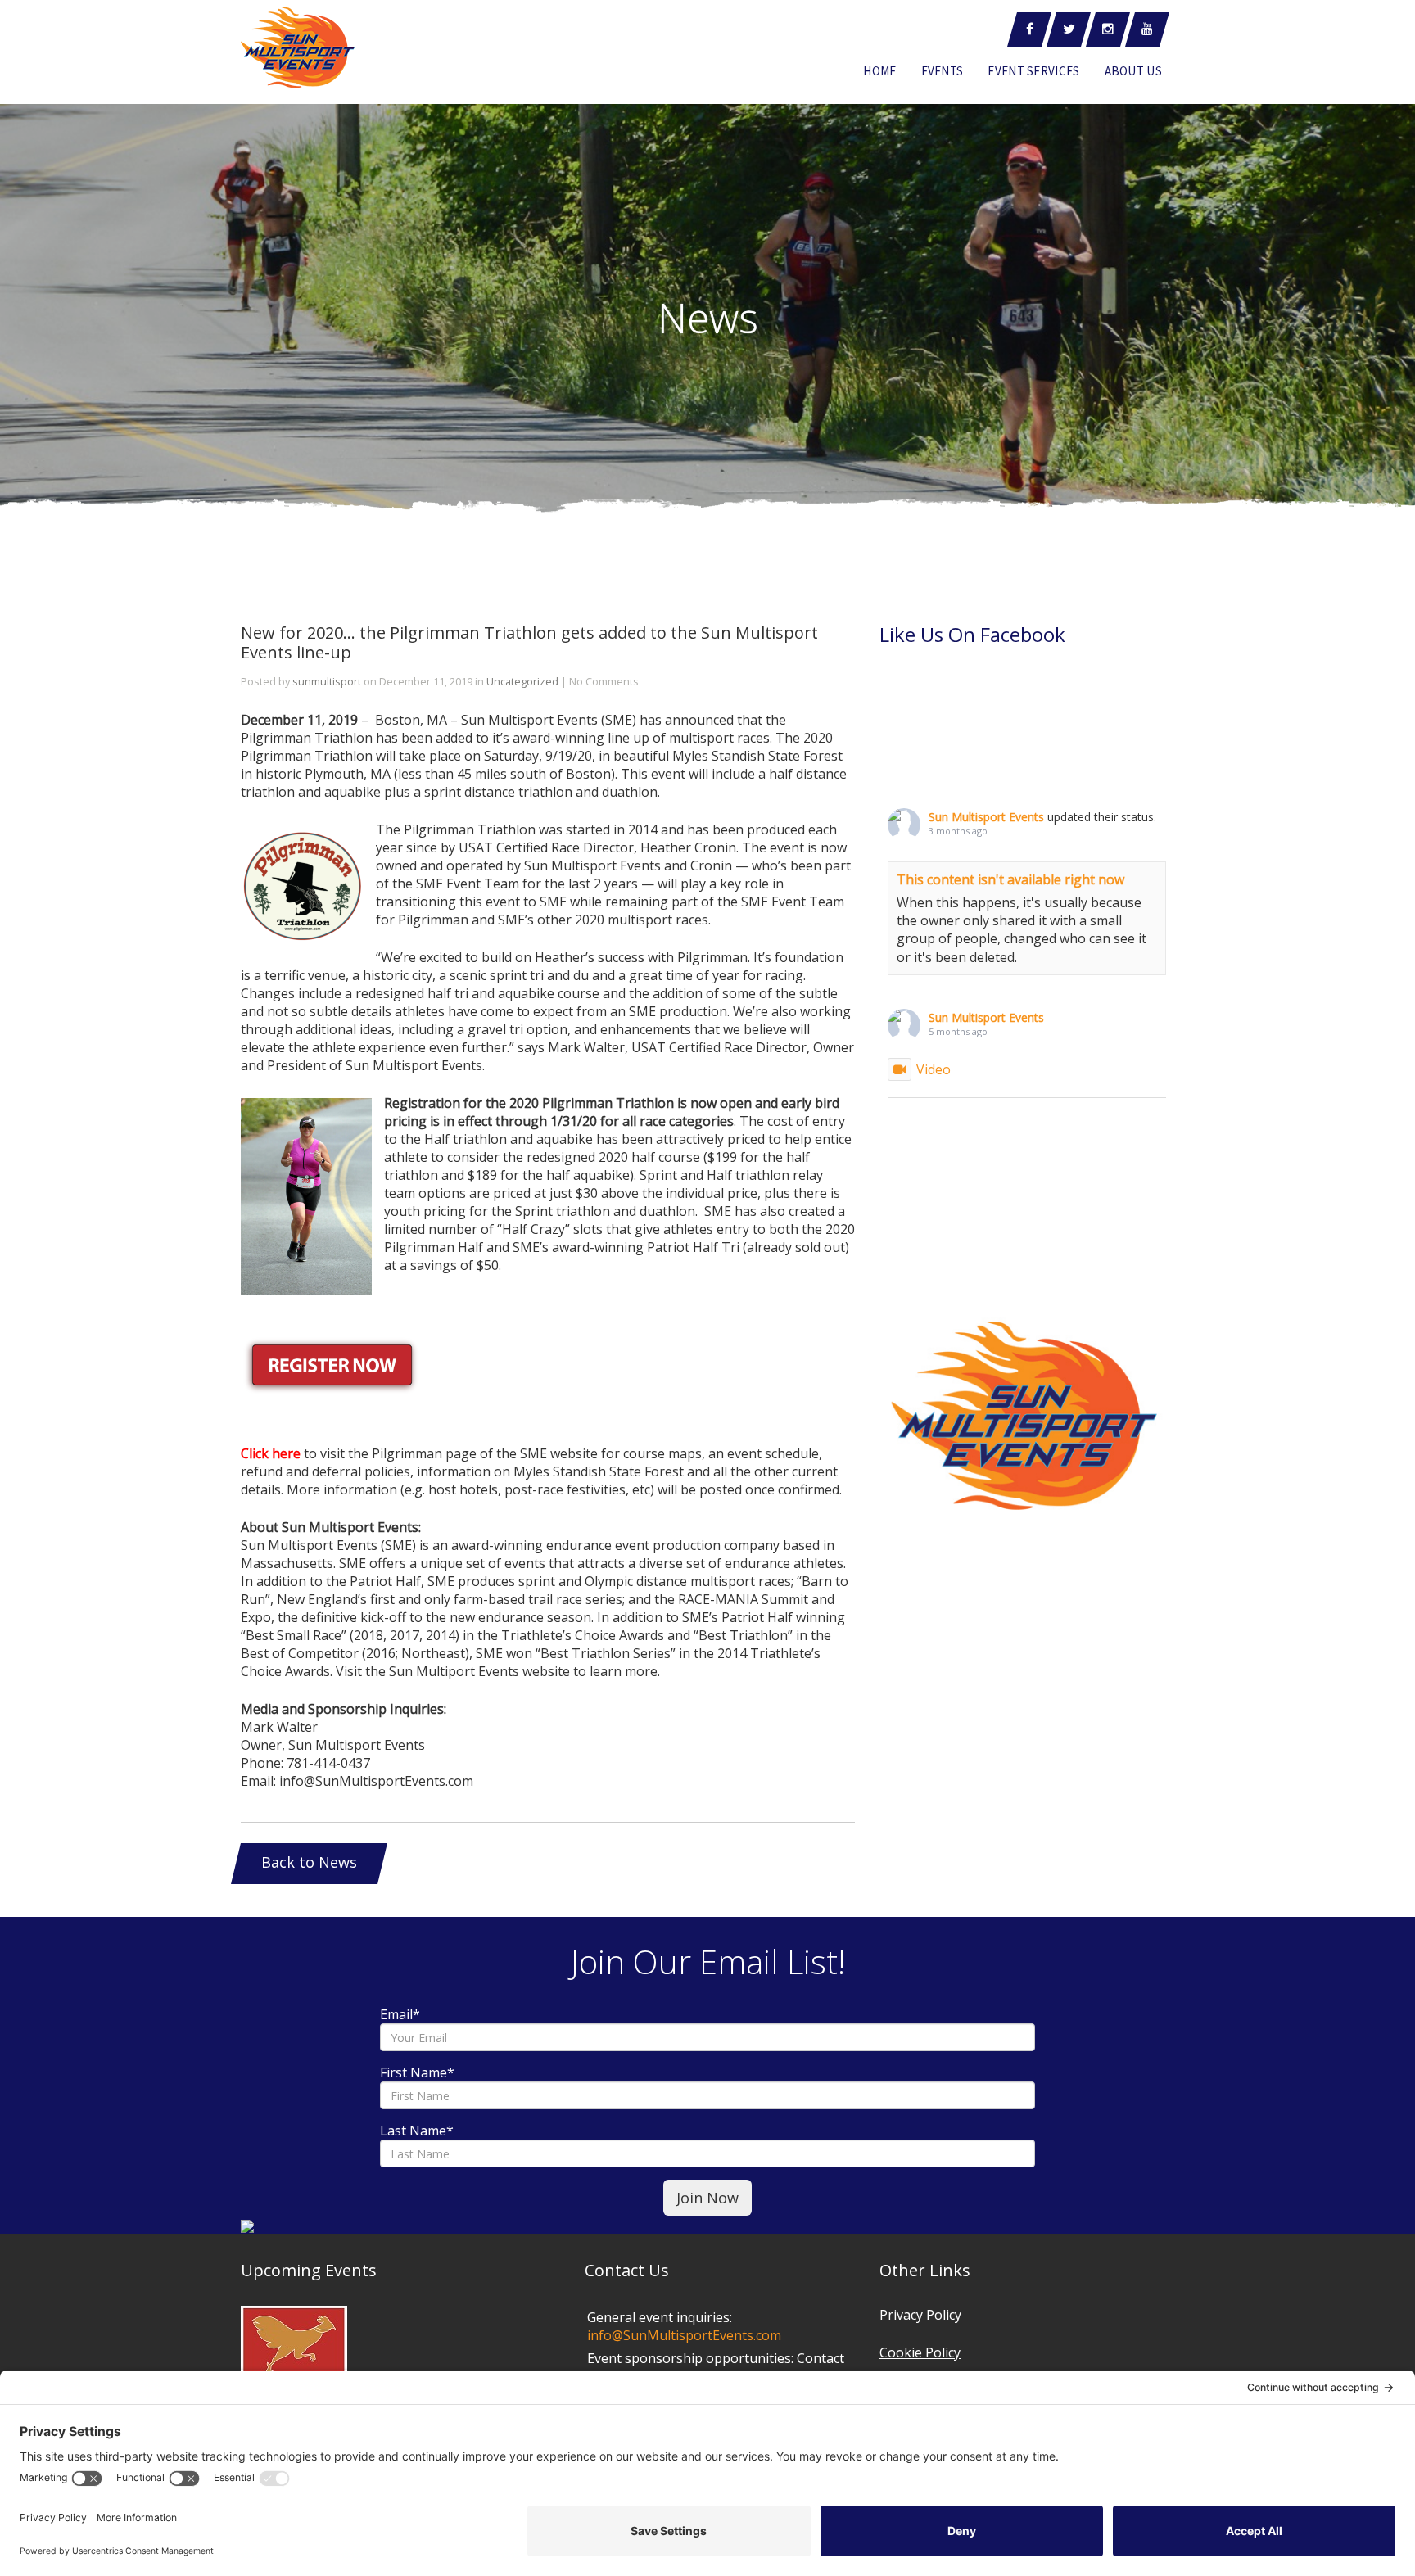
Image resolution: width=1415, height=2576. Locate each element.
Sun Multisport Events (986, 817)
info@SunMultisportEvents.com (684, 2335)
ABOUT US (1133, 71)
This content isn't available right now (1010, 879)
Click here (271, 1453)
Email (400, 2014)
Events (943, 71)
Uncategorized (522, 681)
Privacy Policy (920, 2315)
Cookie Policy (920, 2352)
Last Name (417, 2131)
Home (879, 71)
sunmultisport (327, 681)
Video (934, 1069)
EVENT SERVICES (1033, 71)
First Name (417, 2072)
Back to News (309, 1862)
